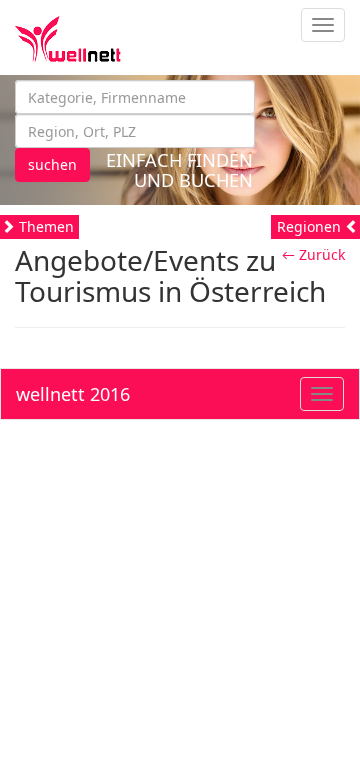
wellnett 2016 (73, 394)
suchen (52, 164)
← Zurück (313, 254)
